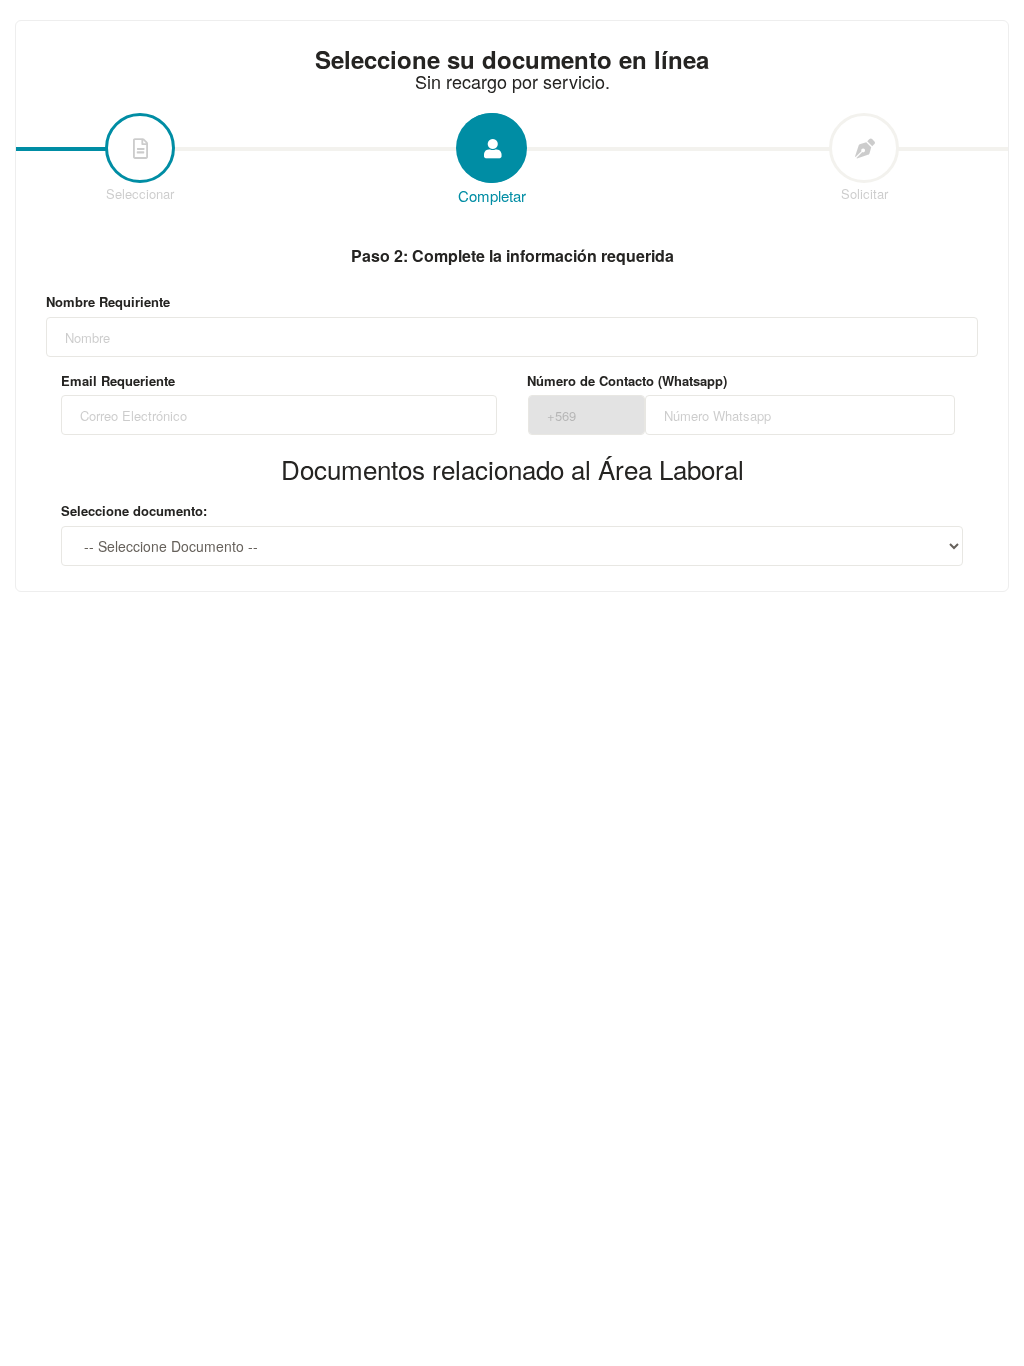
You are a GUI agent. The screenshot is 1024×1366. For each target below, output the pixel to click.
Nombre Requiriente (108, 302)
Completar (492, 195)
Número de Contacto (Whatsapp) (627, 381)
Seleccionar (140, 193)
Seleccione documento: (134, 511)
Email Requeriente (118, 381)
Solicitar (864, 193)
